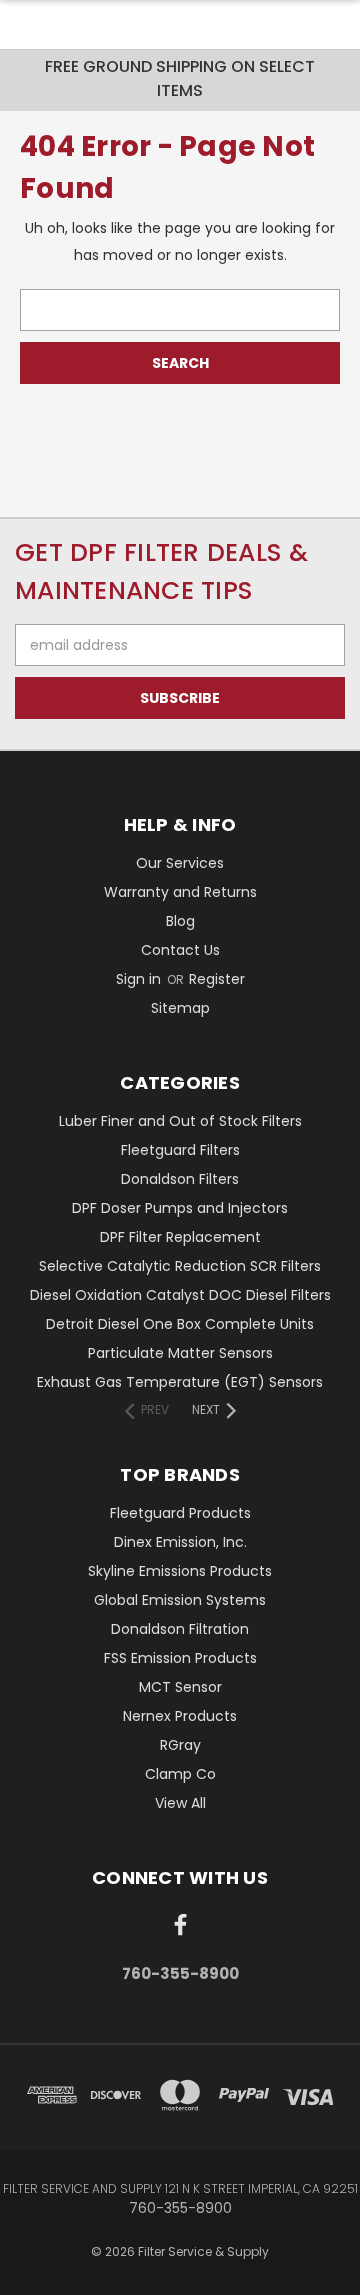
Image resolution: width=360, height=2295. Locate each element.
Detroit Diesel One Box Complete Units (180, 1324)
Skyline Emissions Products (180, 1571)
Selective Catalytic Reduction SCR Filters (180, 1266)
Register (217, 979)
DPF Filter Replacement (180, 1237)
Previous (31, 2275)
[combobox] (180, 310)
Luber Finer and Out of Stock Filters (180, 1121)
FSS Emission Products (180, 1658)
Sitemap (180, 1008)
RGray (180, 1745)
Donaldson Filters (180, 1179)
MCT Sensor (180, 1687)
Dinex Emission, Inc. (180, 1542)
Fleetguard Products (180, 1513)
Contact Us (180, 950)
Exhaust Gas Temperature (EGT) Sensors (180, 1382)
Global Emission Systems (180, 1600)
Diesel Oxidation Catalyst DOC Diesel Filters (180, 1295)
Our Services (180, 863)
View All (180, 1803)
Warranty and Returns (180, 892)
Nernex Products (180, 1716)
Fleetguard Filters (180, 1150)
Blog (180, 921)
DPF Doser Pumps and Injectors (180, 1208)
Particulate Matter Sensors (180, 1353)
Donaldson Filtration (180, 1629)
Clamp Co (180, 1774)
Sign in (140, 979)
